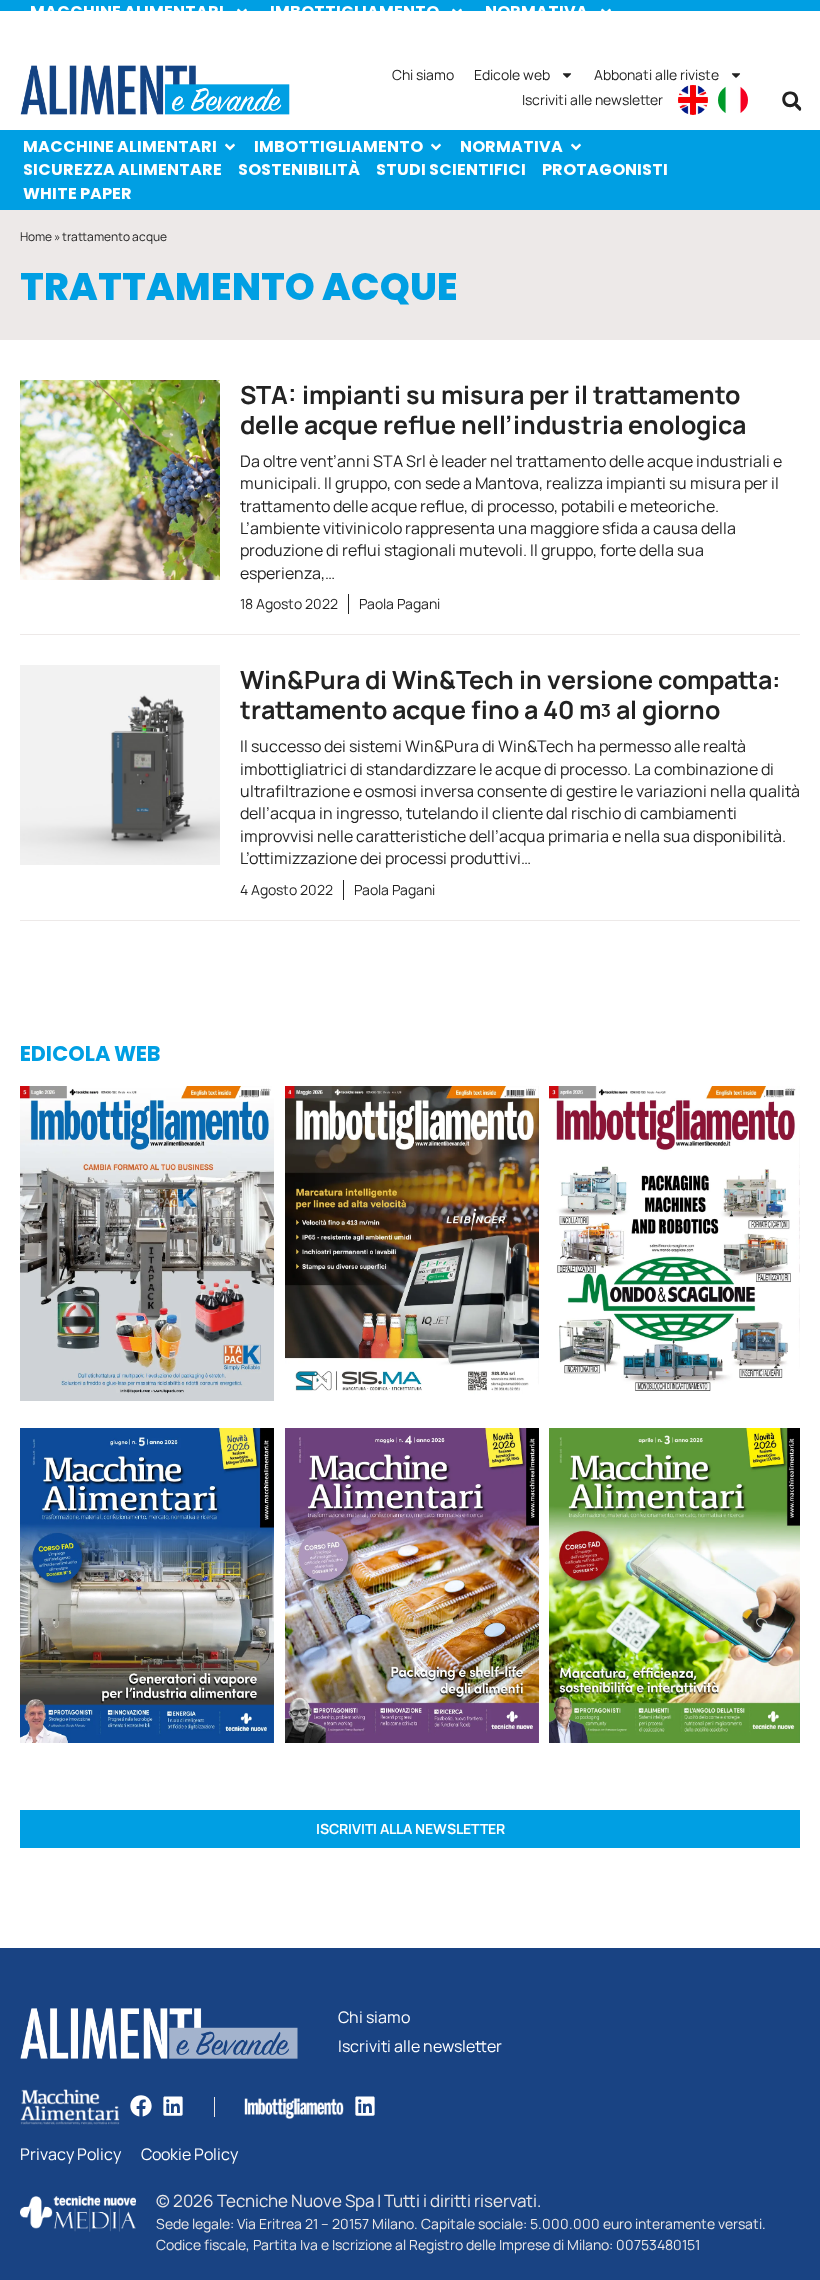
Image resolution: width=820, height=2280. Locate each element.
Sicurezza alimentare (122, 169)
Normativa (511, 146)
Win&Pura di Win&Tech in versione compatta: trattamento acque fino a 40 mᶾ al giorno (510, 694)
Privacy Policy (70, 2154)
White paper (77, 193)
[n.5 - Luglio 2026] (147, 1247)
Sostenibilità (299, 169)
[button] (792, 101)
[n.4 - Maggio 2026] (412, 1247)
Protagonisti (605, 169)
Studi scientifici (451, 169)
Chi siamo (423, 74)
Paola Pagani (399, 603)
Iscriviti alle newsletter (592, 99)
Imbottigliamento (338, 146)
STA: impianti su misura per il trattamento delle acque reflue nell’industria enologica (493, 409)
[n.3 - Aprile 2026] (674, 1247)
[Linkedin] (173, 2106)
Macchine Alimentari (120, 146)
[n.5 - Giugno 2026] (147, 1589)
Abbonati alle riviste (656, 74)
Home (36, 236)
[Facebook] (141, 2106)
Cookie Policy (189, 2154)
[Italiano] (733, 100)
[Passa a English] (693, 100)
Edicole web (512, 74)
